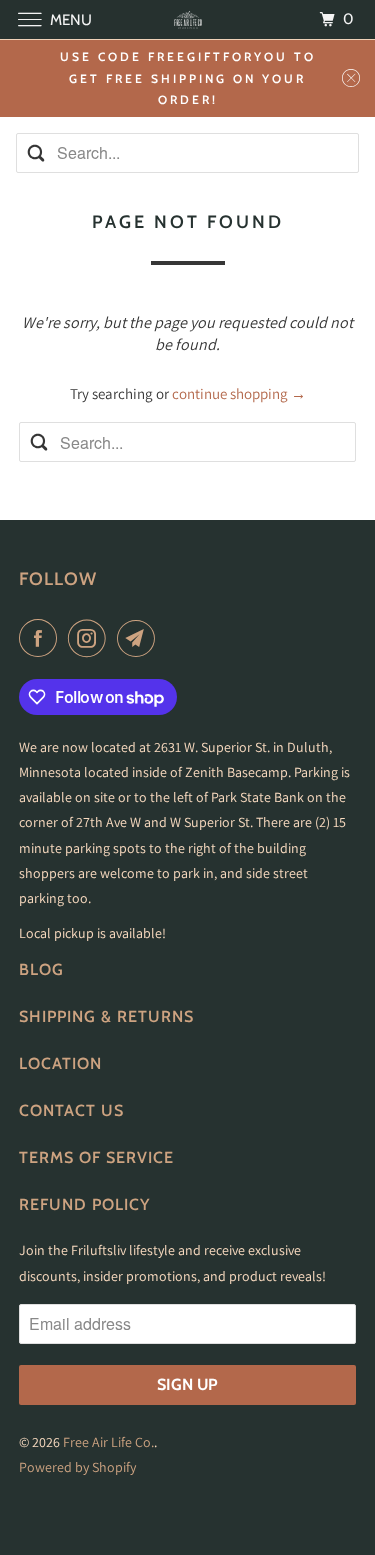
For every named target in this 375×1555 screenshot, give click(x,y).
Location (60, 1063)
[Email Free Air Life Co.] (140, 638)
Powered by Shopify (77, 1467)
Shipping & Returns (106, 1016)
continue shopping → (239, 393)
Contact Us (71, 1110)
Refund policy (84, 1204)
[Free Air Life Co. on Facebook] (42, 638)
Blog (41, 969)
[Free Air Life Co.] (188, 19)
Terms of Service (96, 1157)
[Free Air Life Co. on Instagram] (91, 638)
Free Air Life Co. (108, 1442)
